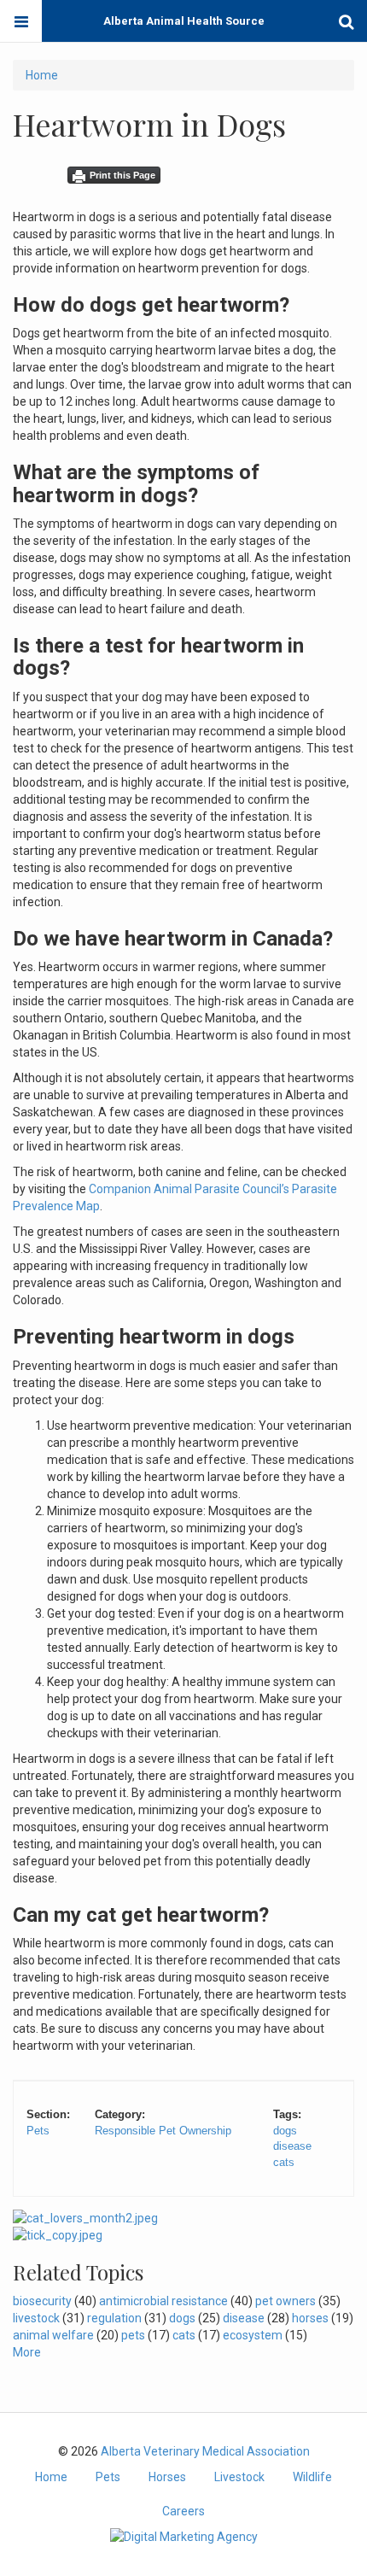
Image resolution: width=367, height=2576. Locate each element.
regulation (114, 2318)
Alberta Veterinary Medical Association (205, 2451)
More (27, 2352)
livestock (36, 2318)
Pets (38, 2131)
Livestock (239, 2477)
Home (42, 75)
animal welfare (53, 2335)
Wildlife (312, 2477)
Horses (167, 2477)
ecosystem (253, 2335)
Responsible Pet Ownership (163, 2131)
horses (310, 2318)
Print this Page (122, 175)
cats (284, 2162)
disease (292, 2146)
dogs (285, 2131)
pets (133, 2335)
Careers (183, 2511)
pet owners (285, 2301)
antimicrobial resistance (163, 2301)
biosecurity (42, 2301)
